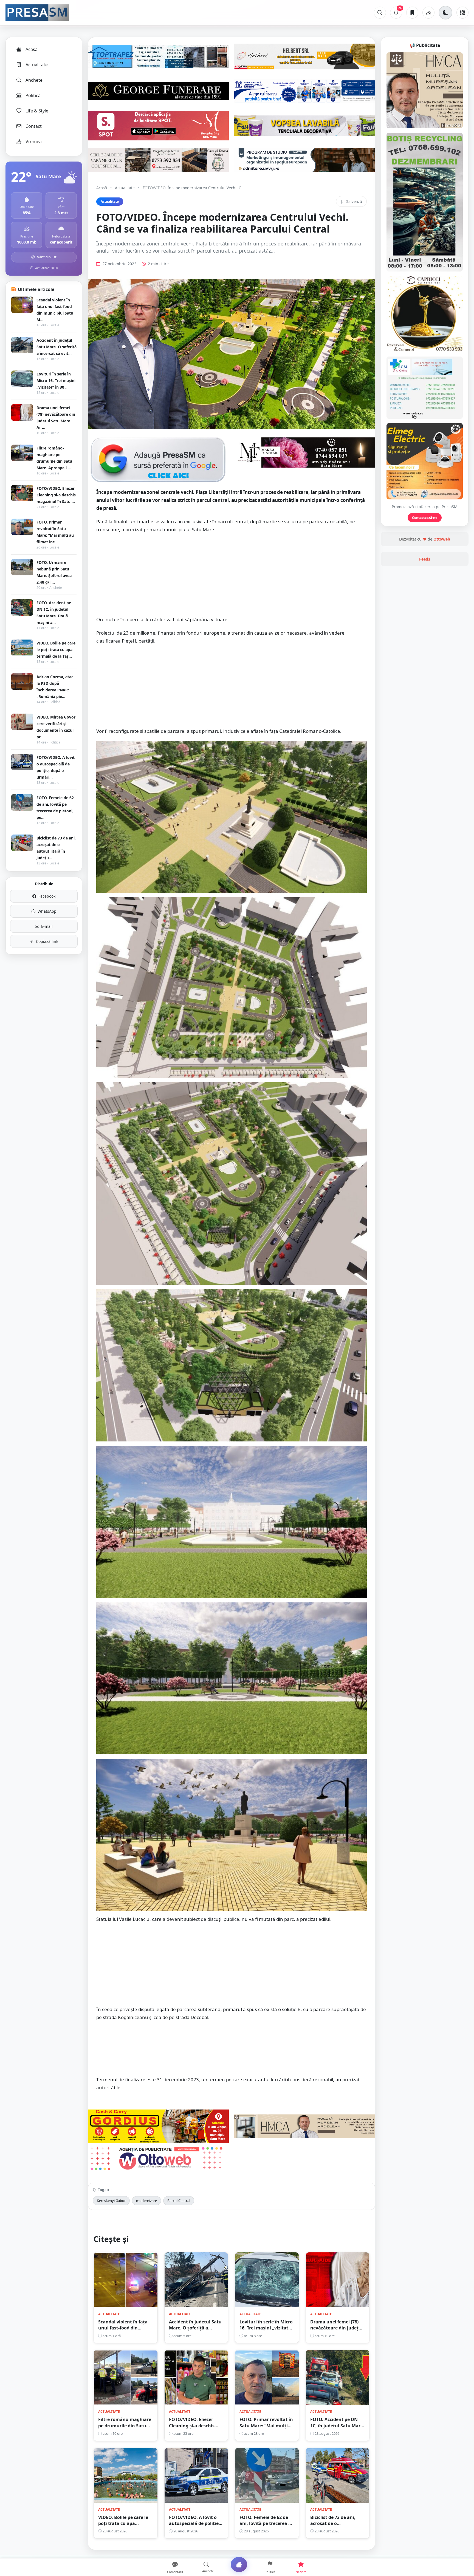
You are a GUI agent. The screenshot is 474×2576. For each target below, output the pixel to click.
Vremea (34, 142)
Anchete (34, 80)
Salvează (354, 201)
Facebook (47, 896)
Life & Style (37, 111)
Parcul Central (179, 2201)
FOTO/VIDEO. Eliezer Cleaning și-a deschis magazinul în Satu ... (56, 495)
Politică (33, 95)
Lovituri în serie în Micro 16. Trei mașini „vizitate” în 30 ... (56, 381)
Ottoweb (442, 539)
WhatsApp (47, 911)
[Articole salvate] (412, 13)
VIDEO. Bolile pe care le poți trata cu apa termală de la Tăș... (56, 650)
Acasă (32, 49)
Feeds (425, 559)
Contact (34, 126)
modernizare (146, 2201)
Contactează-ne (425, 518)
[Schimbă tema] (445, 13)
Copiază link (47, 941)
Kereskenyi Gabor (111, 2201)
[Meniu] (462, 13)
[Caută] (380, 13)
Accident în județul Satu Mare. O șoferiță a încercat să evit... (57, 347)
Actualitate (37, 65)
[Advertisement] (232, 577)
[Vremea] (428, 13)
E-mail (47, 926)
